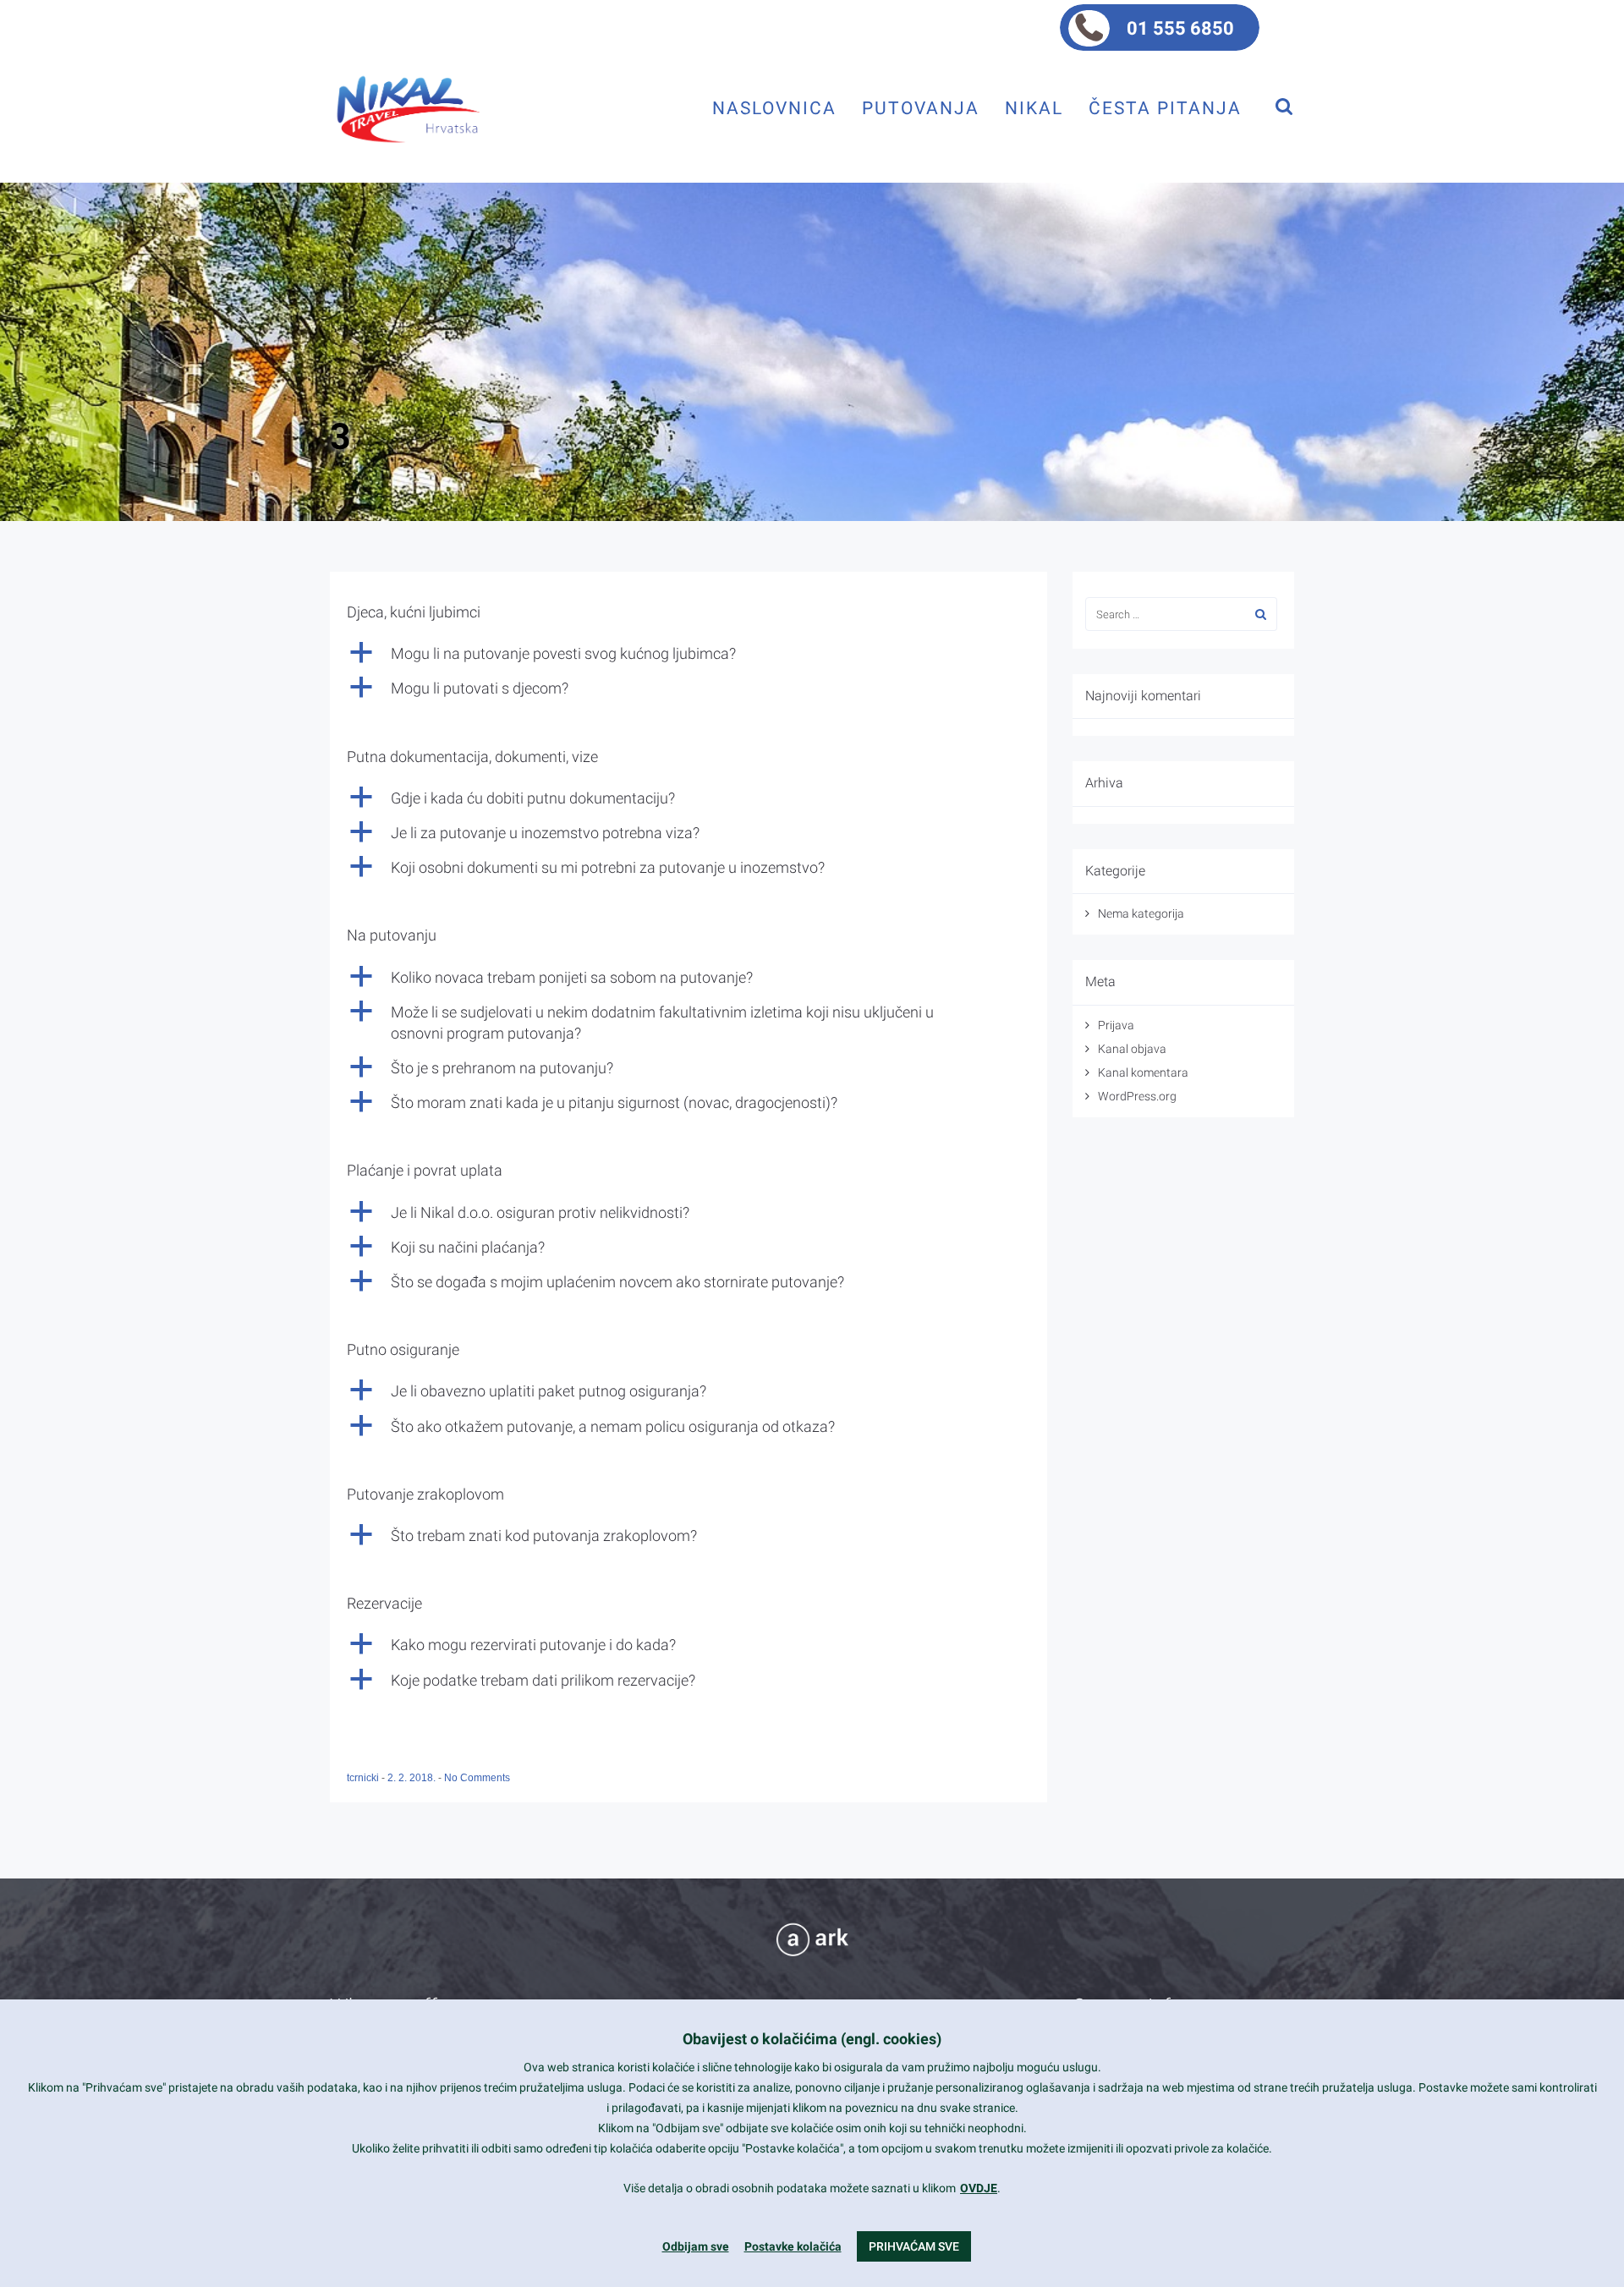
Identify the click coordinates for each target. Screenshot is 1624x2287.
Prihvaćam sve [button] (914, 2246)
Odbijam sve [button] (696, 2246)
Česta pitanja (1165, 108)
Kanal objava (1132, 1049)
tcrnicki (364, 1778)
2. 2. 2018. (413, 1778)
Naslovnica (774, 108)
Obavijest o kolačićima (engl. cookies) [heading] (812, 2039)
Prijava (1116, 1025)
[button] (689, 653)
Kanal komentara (1143, 1072)
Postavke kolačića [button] (793, 2246)
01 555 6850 (1180, 28)
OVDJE (979, 2188)
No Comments (477, 1778)
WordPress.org (1137, 1096)
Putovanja (921, 108)
